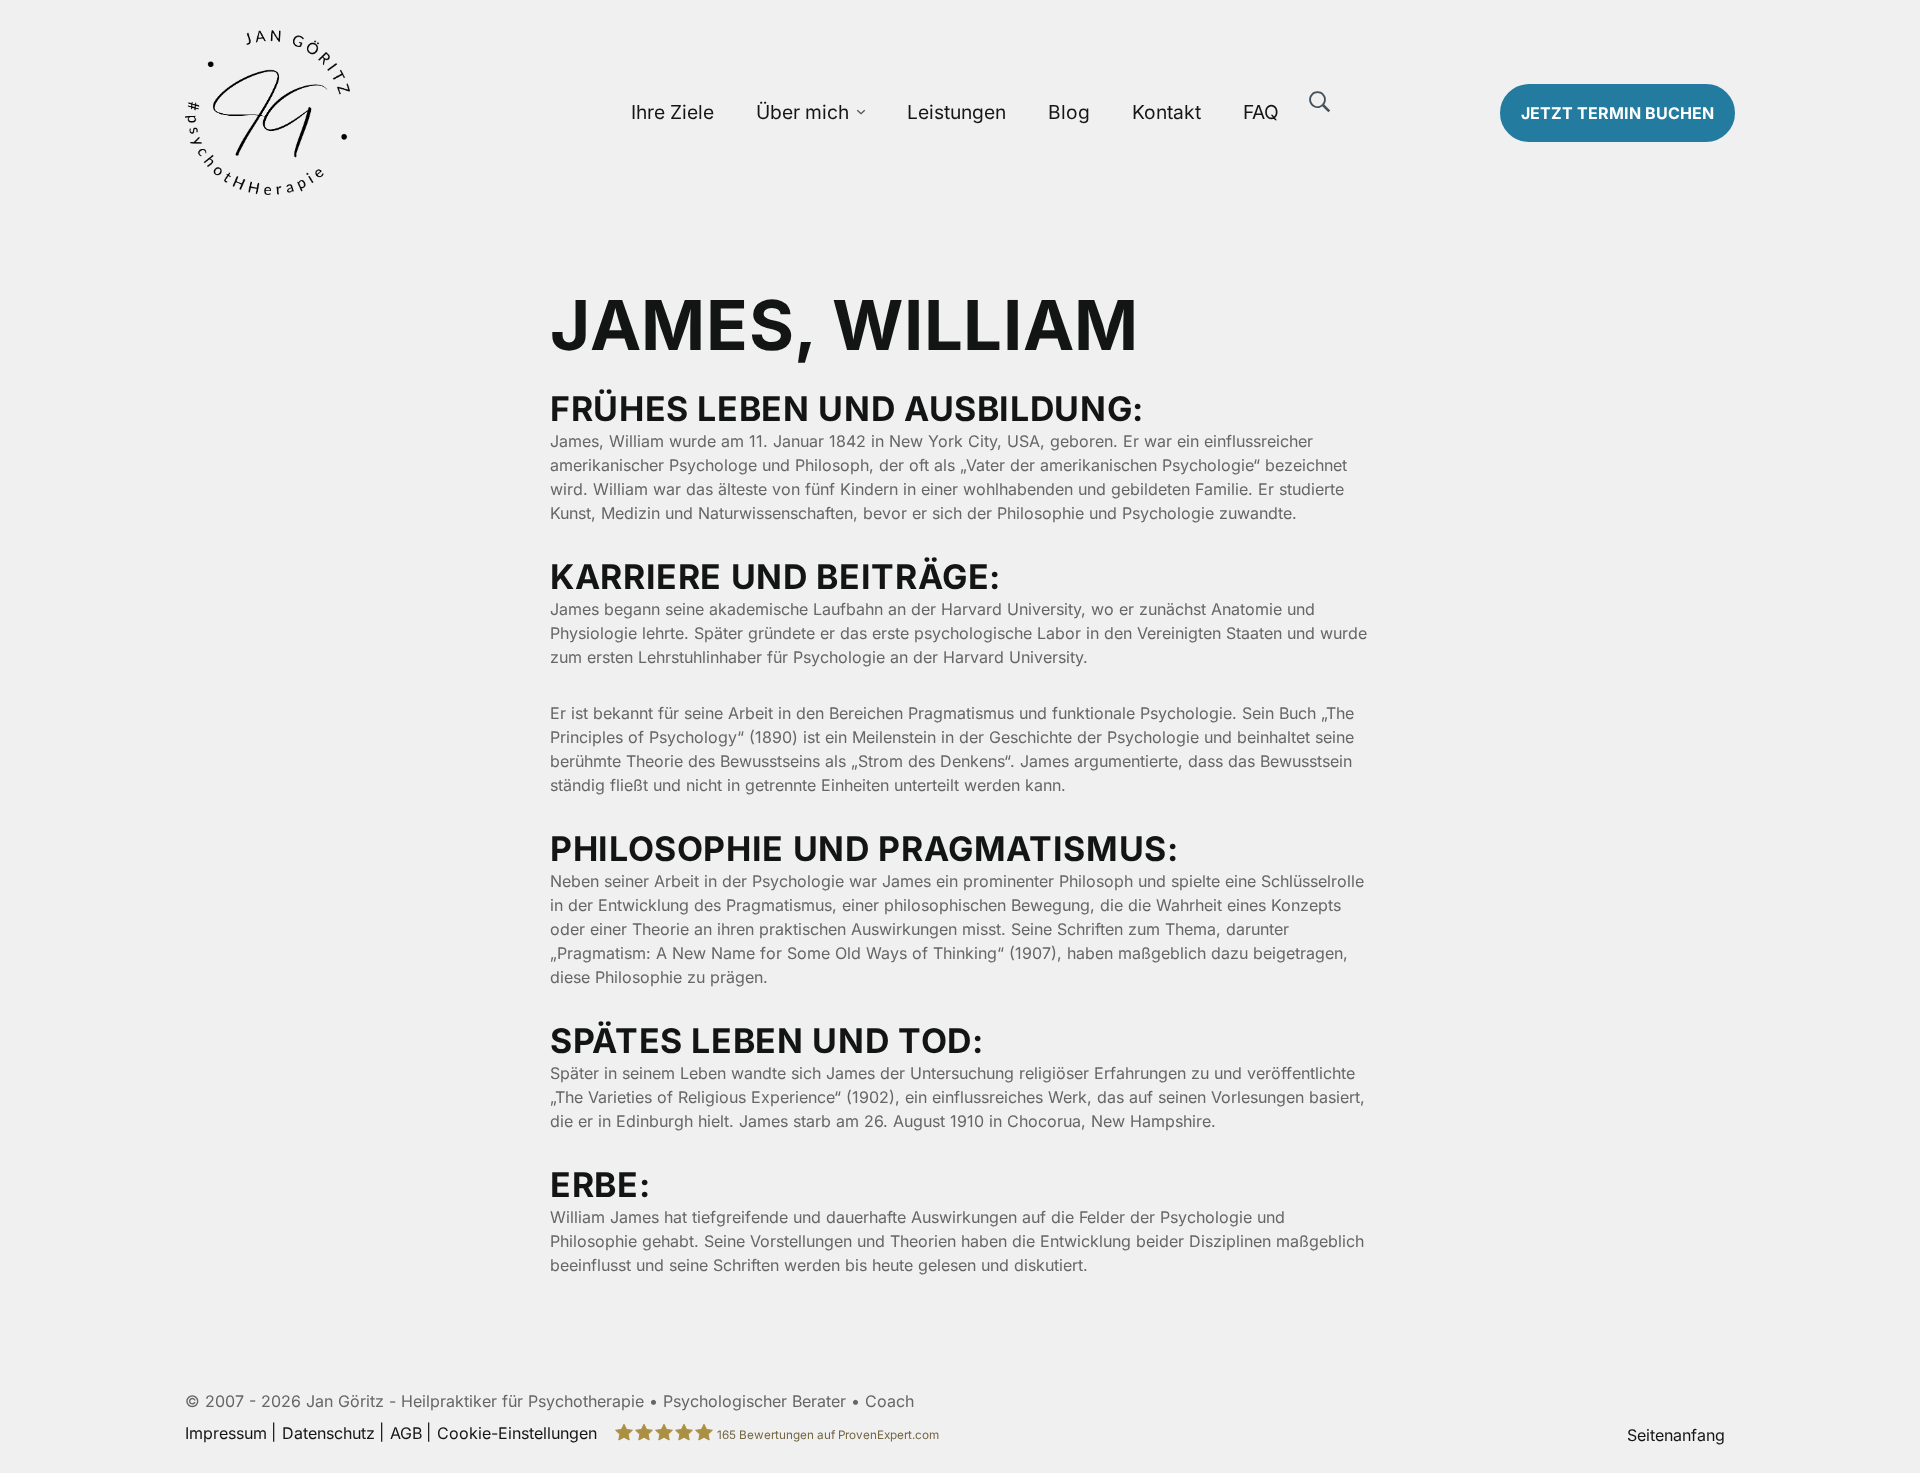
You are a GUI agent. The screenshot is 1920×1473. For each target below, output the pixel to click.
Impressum (226, 1433)
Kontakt (1166, 112)
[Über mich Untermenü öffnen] (861, 112)
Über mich (802, 112)
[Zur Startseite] (367, 112)
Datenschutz (328, 1433)
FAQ (1261, 112)
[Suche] (1320, 102)
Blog (1069, 112)
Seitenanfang (1676, 1435)
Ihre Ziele (672, 112)
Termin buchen (1617, 113)
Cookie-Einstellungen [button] (517, 1433)
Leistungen (956, 112)
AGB (406, 1433)
